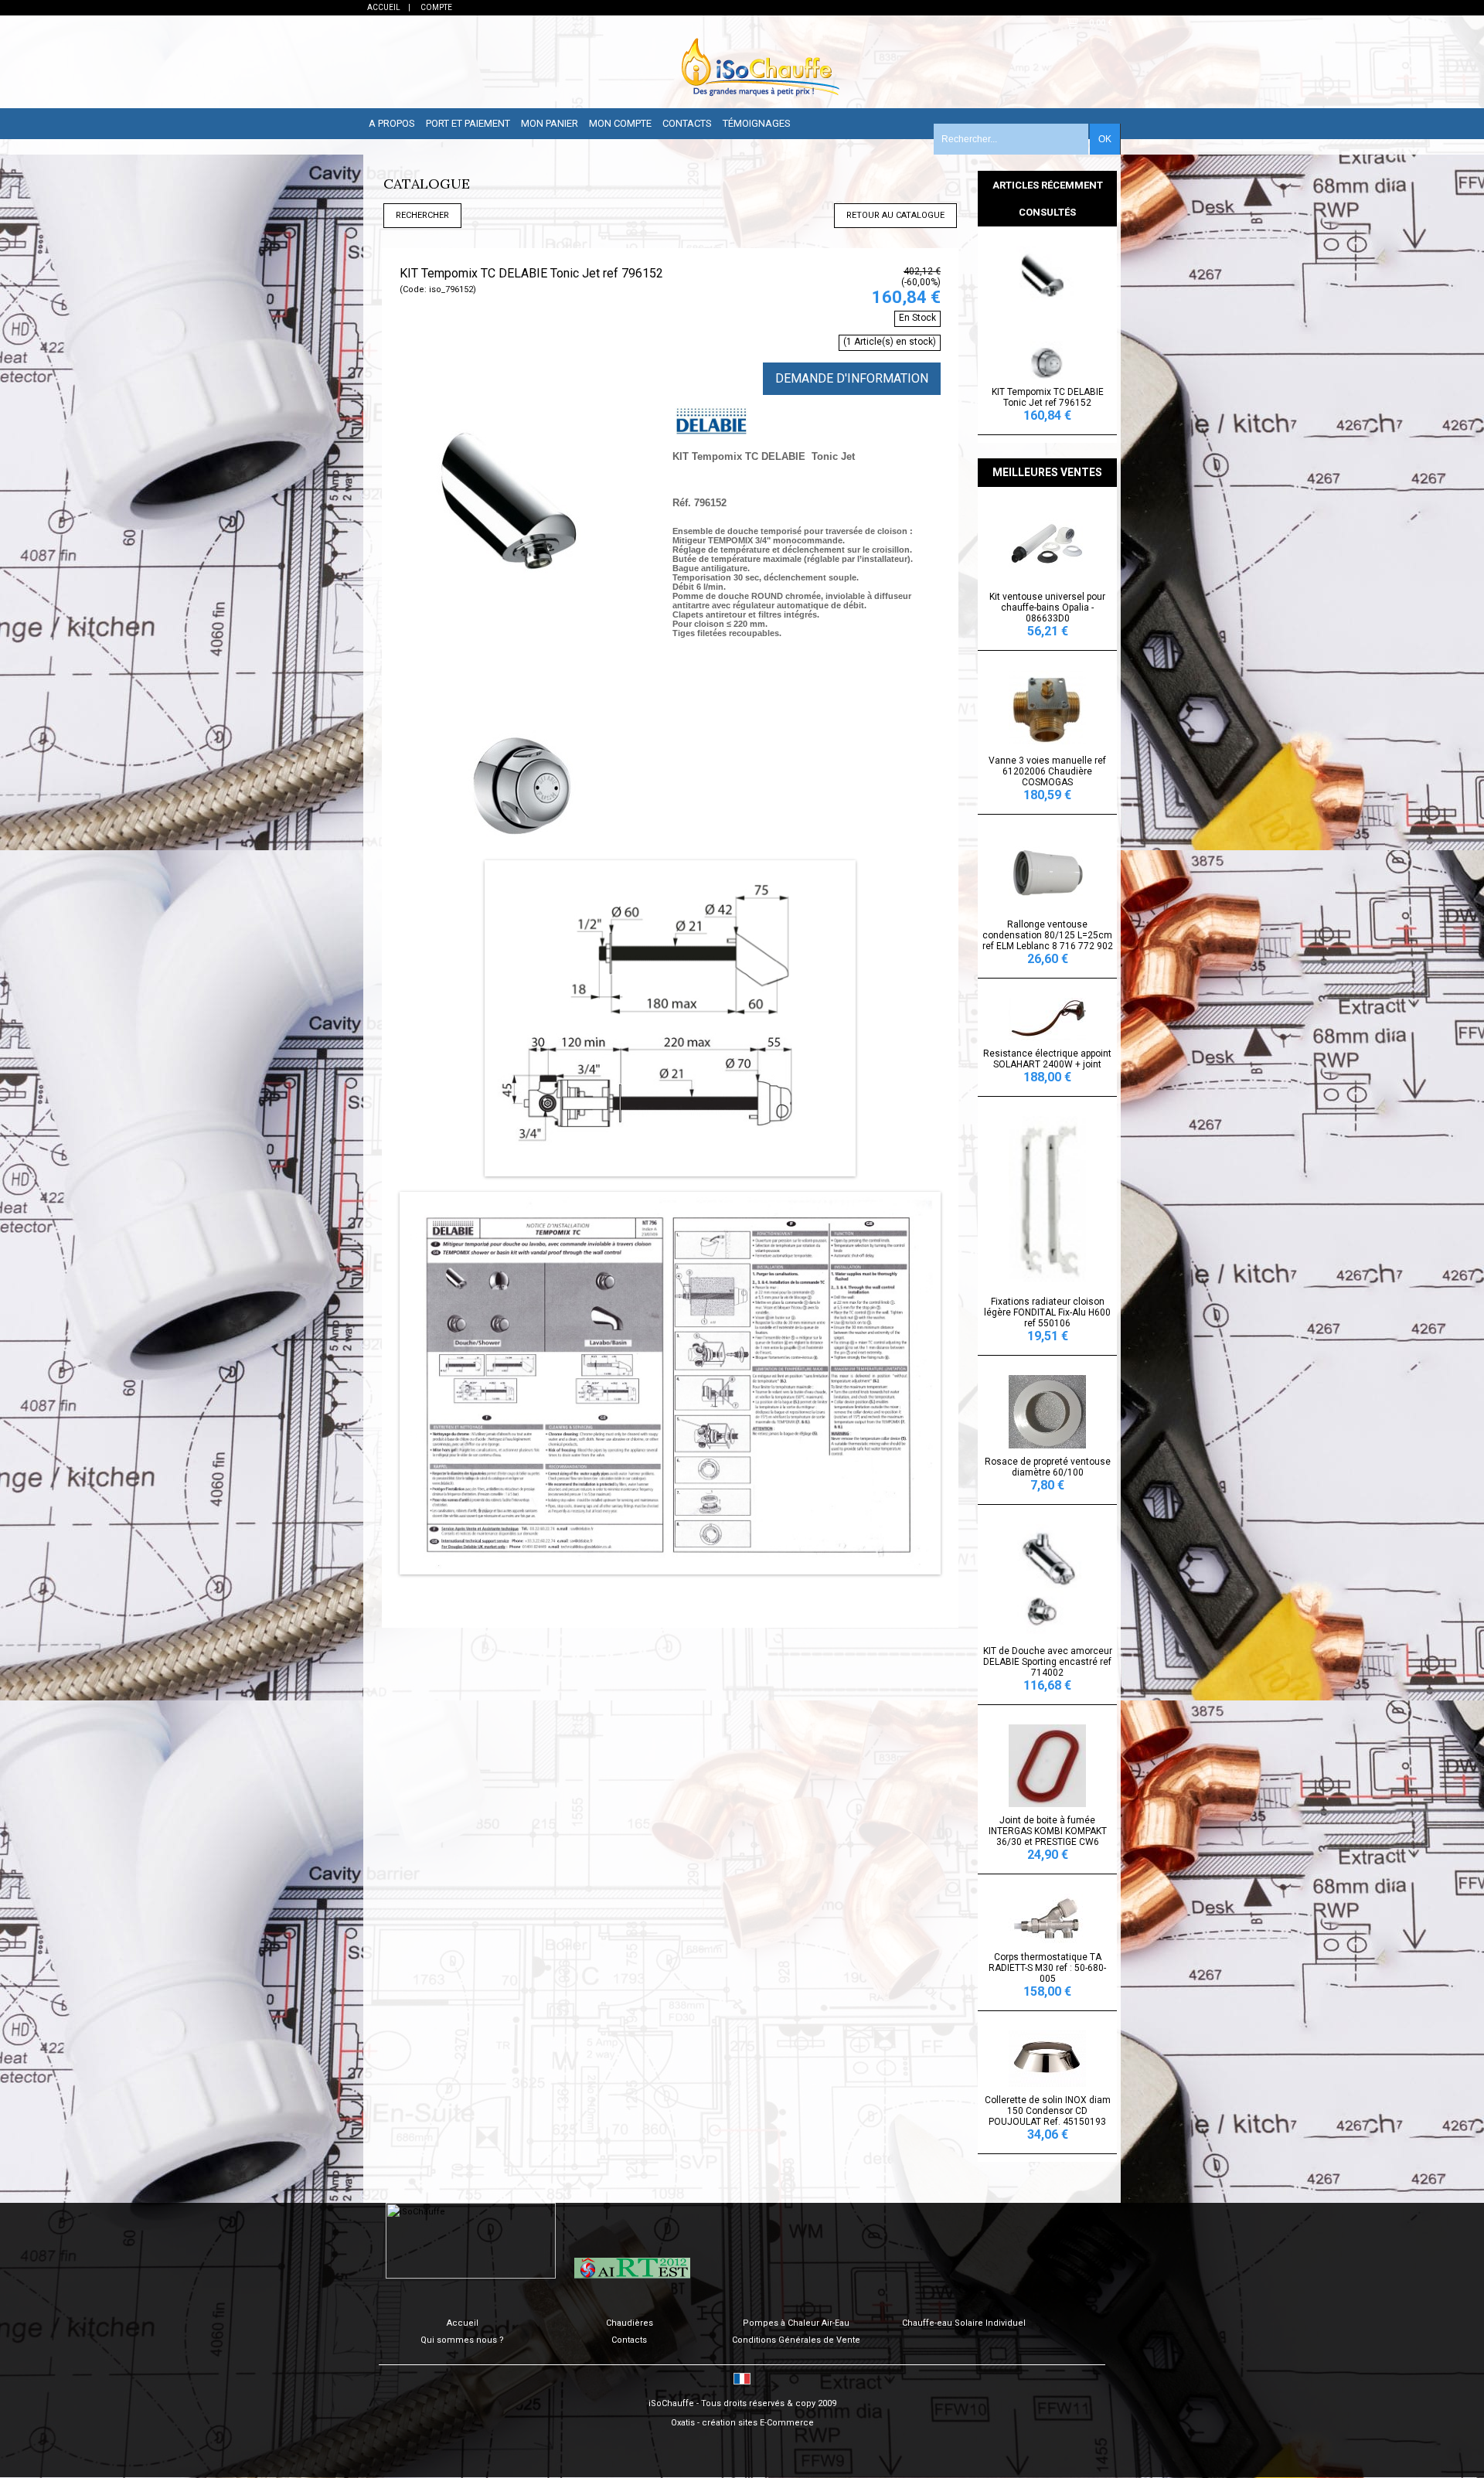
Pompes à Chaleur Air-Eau (796, 2323)
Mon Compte (620, 123)
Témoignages (757, 123)
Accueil (463, 2323)
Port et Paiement (468, 123)
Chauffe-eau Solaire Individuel (964, 2323)
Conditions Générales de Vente (796, 2340)
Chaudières (630, 2323)
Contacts (687, 123)
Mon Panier (550, 123)
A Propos (392, 123)
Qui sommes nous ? (462, 2340)
